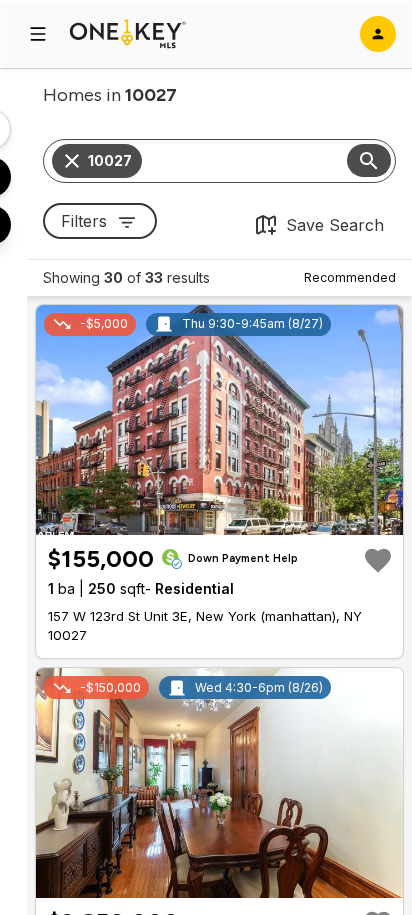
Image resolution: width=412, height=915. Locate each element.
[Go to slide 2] (210, 518)
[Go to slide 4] (234, 518)
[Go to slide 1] (196, 518)
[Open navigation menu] (38, 34)
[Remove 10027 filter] (72, 161)
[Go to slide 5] (246, 518)
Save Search (335, 225)
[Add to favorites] (378, 560)
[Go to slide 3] (222, 518)
